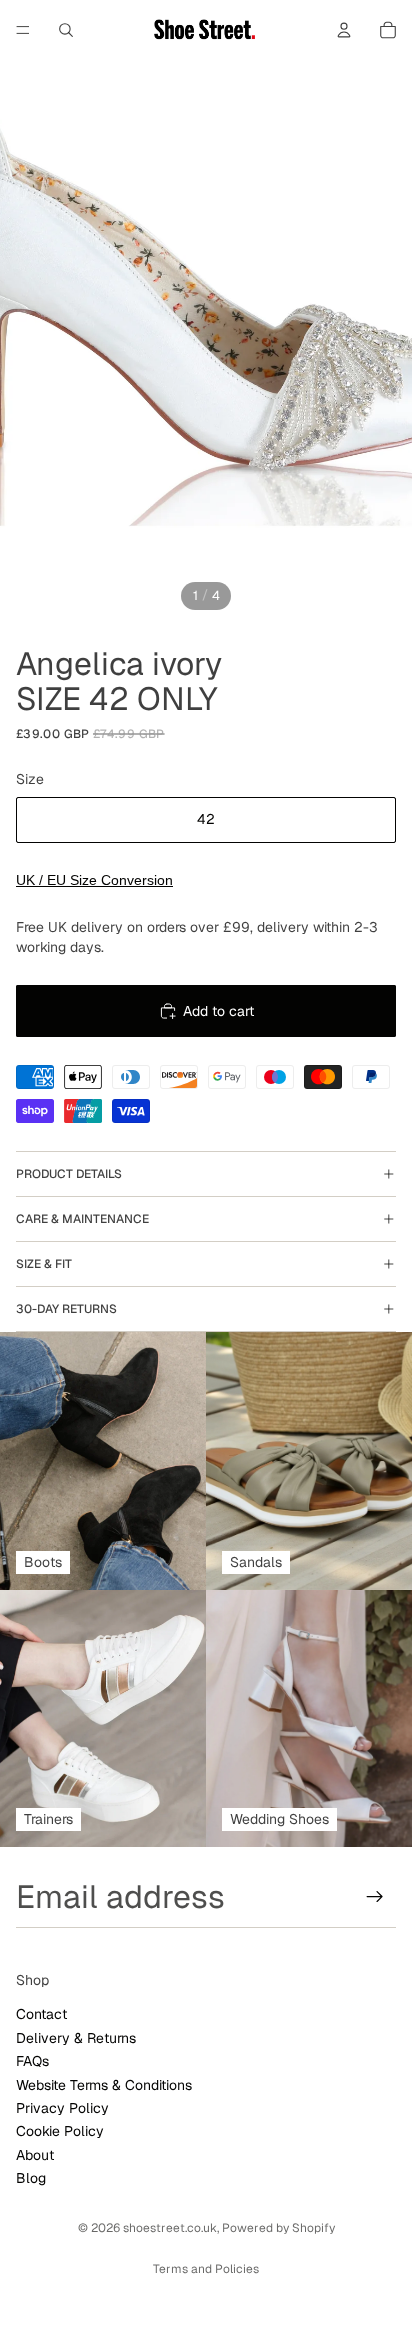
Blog (31, 2178)
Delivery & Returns (76, 2038)
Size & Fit (44, 1264)
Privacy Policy (62, 2108)
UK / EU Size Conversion (94, 880)
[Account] (344, 30)
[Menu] (23, 30)
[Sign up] (375, 1897)
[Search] (66, 30)
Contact (41, 2015)
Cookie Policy (60, 2132)
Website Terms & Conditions (104, 2085)
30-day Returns (66, 1309)
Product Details (69, 1174)
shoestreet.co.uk (170, 2228)
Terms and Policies (206, 2269)
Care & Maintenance (82, 1219)
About (35, 2155)
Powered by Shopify (278, 2228)
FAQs (32, 2062)
